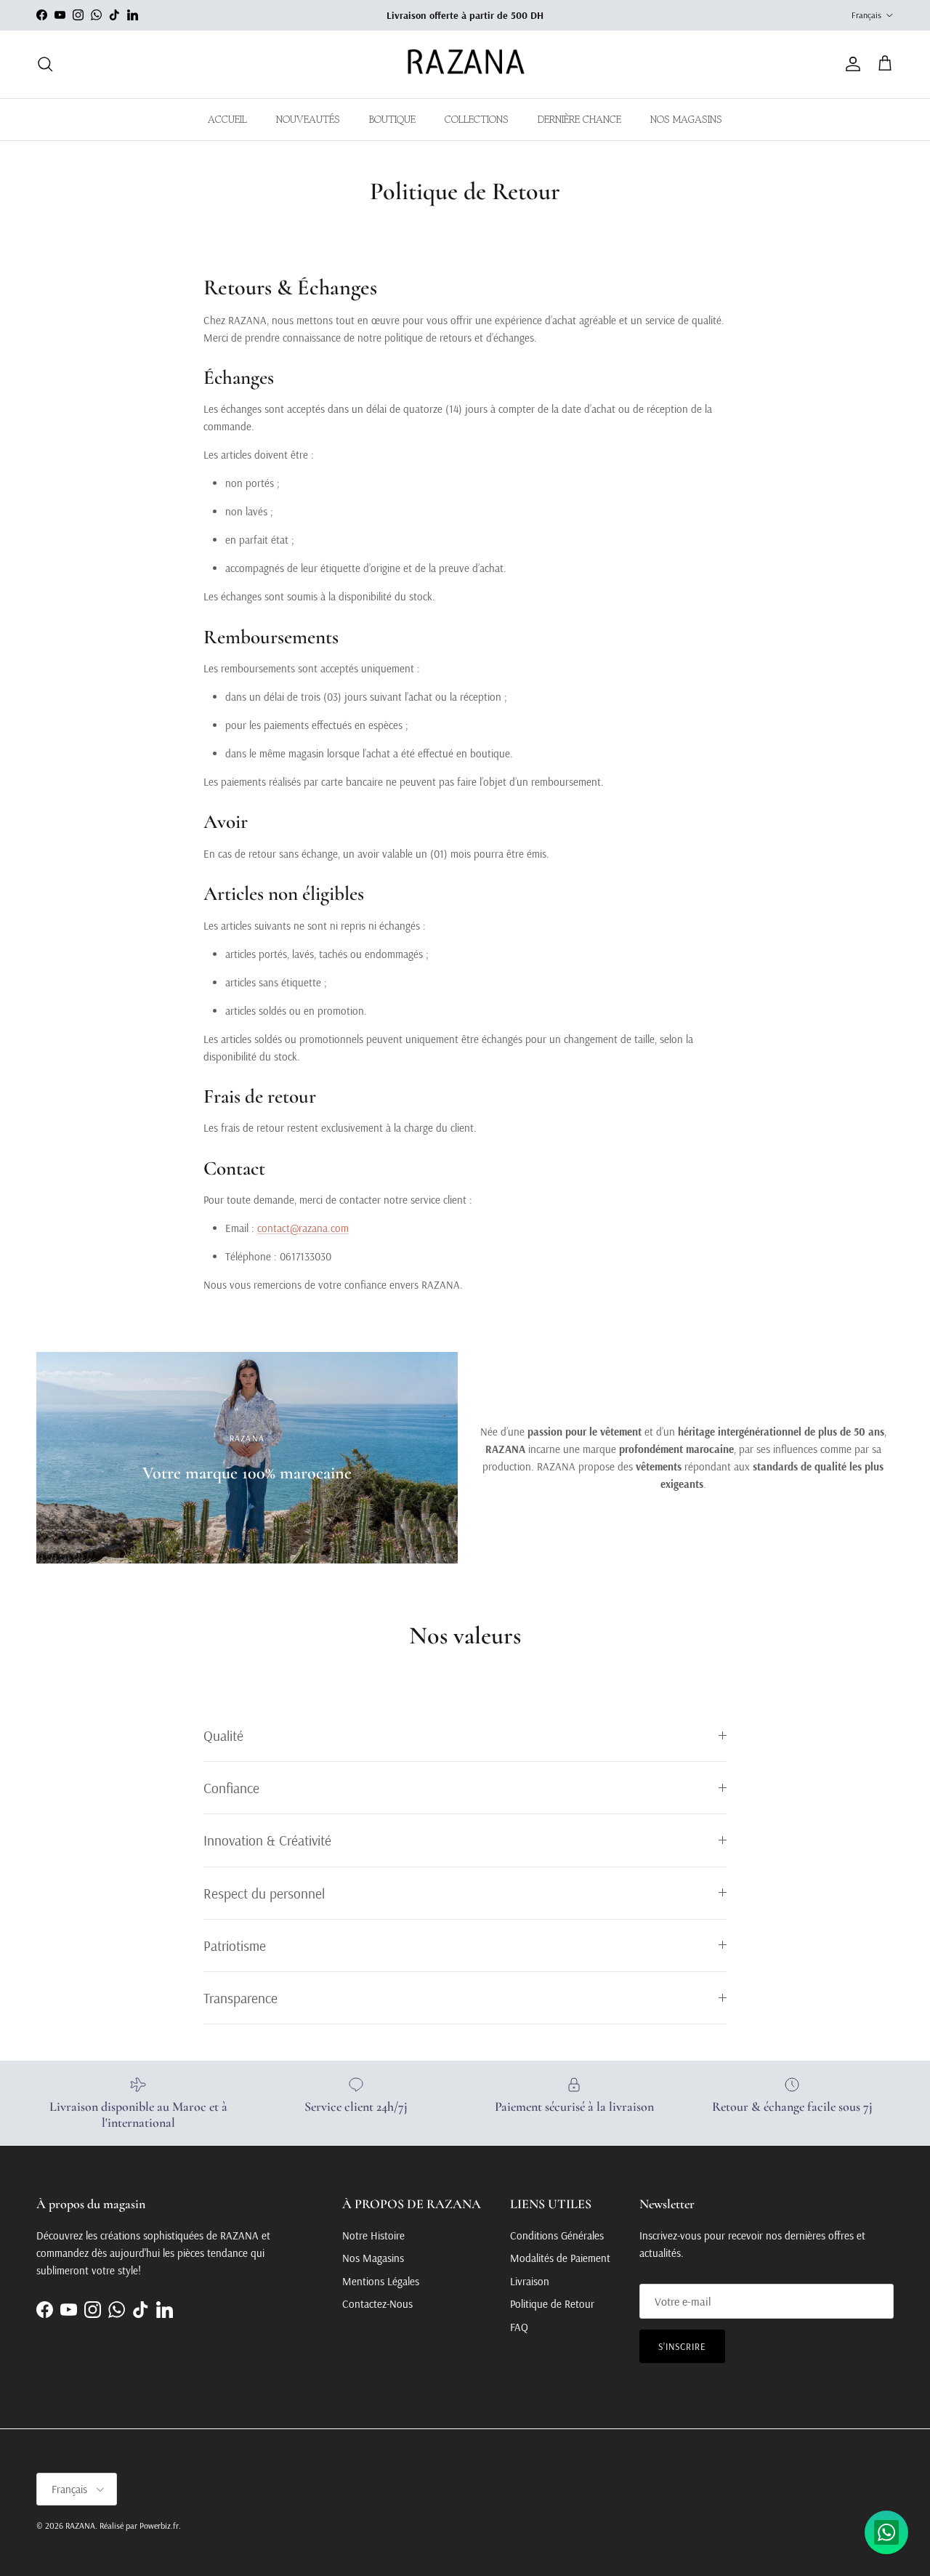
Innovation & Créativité (267, 1840)
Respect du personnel (264, 1893)
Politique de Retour (552, 2304)
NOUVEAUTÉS (308, 119)
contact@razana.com (303, 1228)
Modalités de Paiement (560, 2258)
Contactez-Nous (377, 2304)
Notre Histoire (373, 2235)
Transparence (240, 1998)
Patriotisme (235, 1945)
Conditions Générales (557, 2235)
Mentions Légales (381, 2281)
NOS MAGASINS (686, 119)
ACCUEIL (227, 119)
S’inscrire (682, 2346)
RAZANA (80, 2525)
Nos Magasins (373, 2258)
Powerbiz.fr (159, 2525)
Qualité (223, 1735)
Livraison (530, 2281)
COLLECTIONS (477, 119)
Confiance (231, 1788)
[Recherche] (45, 64)
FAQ (519, 2327)
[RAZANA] (465, 64)
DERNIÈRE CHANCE (579, 119)
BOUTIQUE (392, 119)
